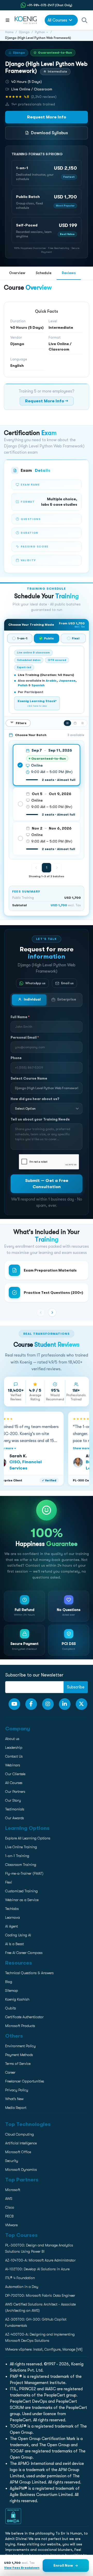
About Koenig (14, 347)
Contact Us (13, 380)
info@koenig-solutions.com (50, 427)
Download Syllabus (49, 133)
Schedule (44, 273)
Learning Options (18, 369)
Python (40, 32)
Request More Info (47, 117)
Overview (17, 273)
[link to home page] (26, 20)
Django (24, 32)
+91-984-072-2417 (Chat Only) (50, 5)
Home (9, 32)
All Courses (57, 20)
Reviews (69, 273)
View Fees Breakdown (22, 2568)
